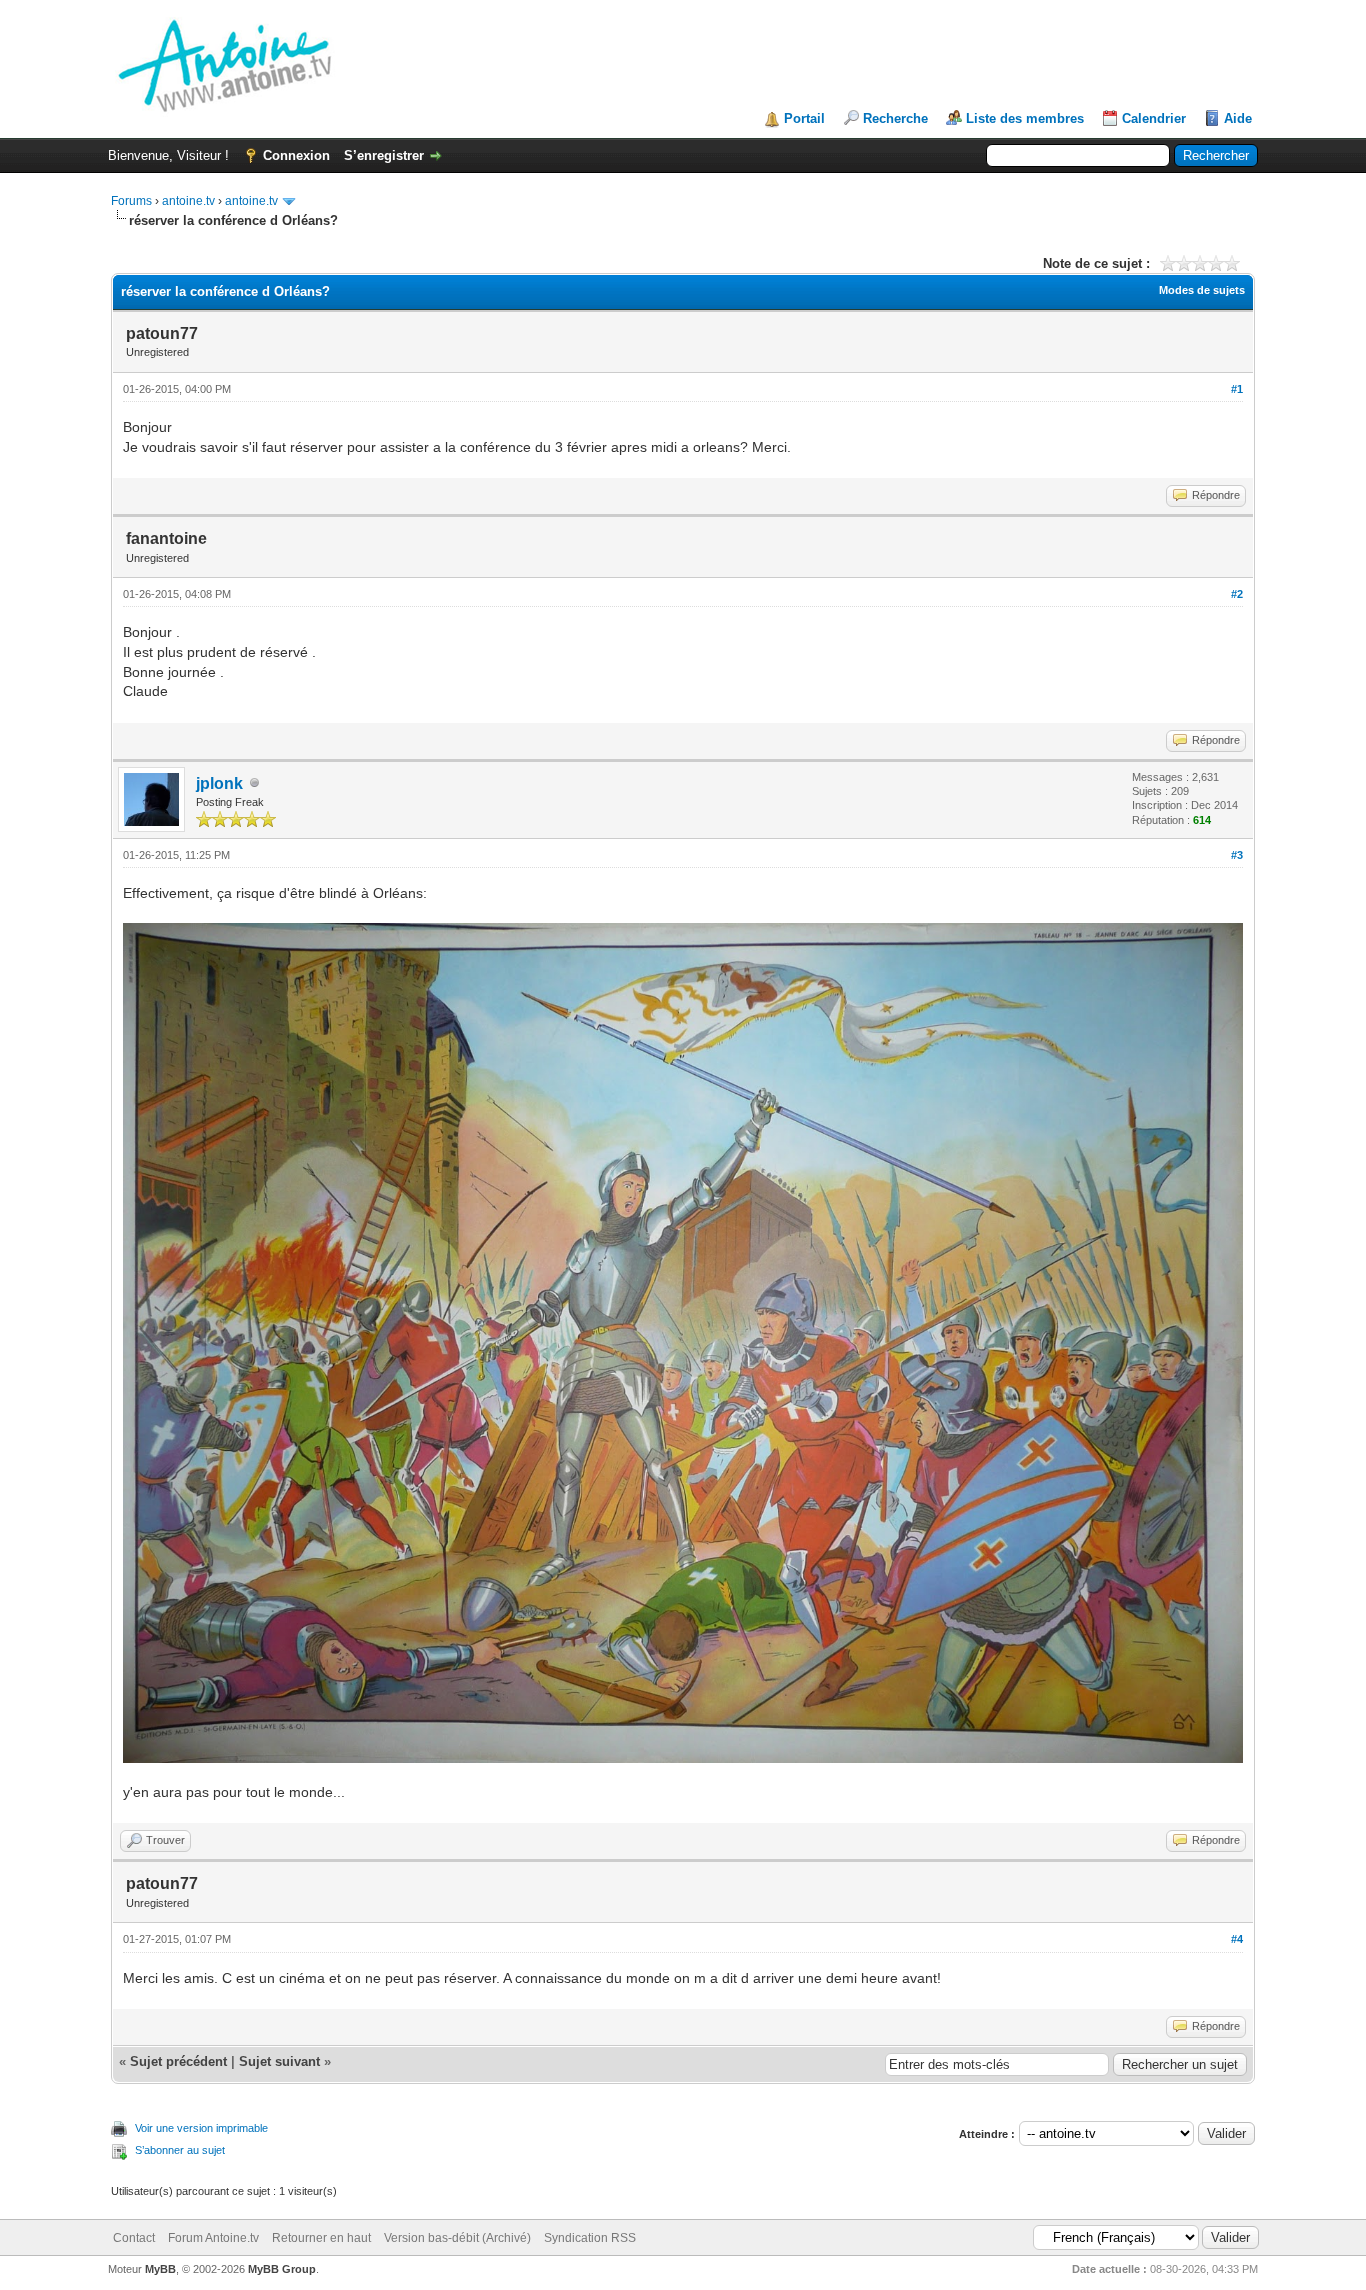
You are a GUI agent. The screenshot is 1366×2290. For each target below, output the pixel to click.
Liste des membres (1025, 118)
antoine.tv (188, 201)
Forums (131, 201)
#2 (1237, 594)
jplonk (219, 783)
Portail (804, 118)
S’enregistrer (384, 155)
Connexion (296, 155)
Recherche (895, 118)
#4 (1237, 1939)
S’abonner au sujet (180, 2150)
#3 (1237, 855)
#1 (1237, 389)
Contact (134, 2238)
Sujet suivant (279, 2061)
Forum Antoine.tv (213, 2238)
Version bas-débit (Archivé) (457, 2238)
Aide (1238, 118)
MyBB (160, 2269)
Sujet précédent (178, 2061)
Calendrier (1154, 118)
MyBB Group (282, 2269)
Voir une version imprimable (201, 2128)
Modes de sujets (1202, 290)
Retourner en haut (321, 2238)
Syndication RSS (590, 2238)
